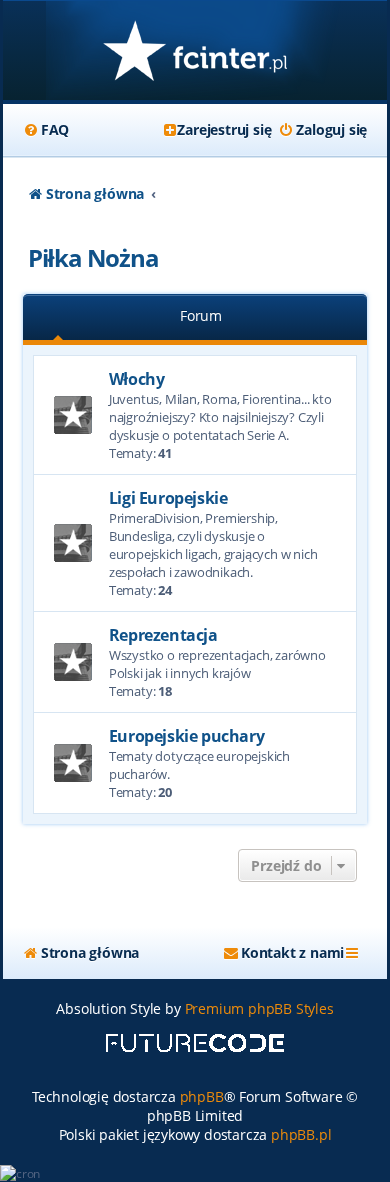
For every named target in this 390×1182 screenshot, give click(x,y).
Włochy (137, 379)
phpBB (202, 1096)
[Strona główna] (195, 52)
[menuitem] (46, 130)
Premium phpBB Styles (259, 1008)
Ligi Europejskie (168, 498)
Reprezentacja (163, 635)
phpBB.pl (301, 1134)
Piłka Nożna (93, 257)
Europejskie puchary (186, 736)
